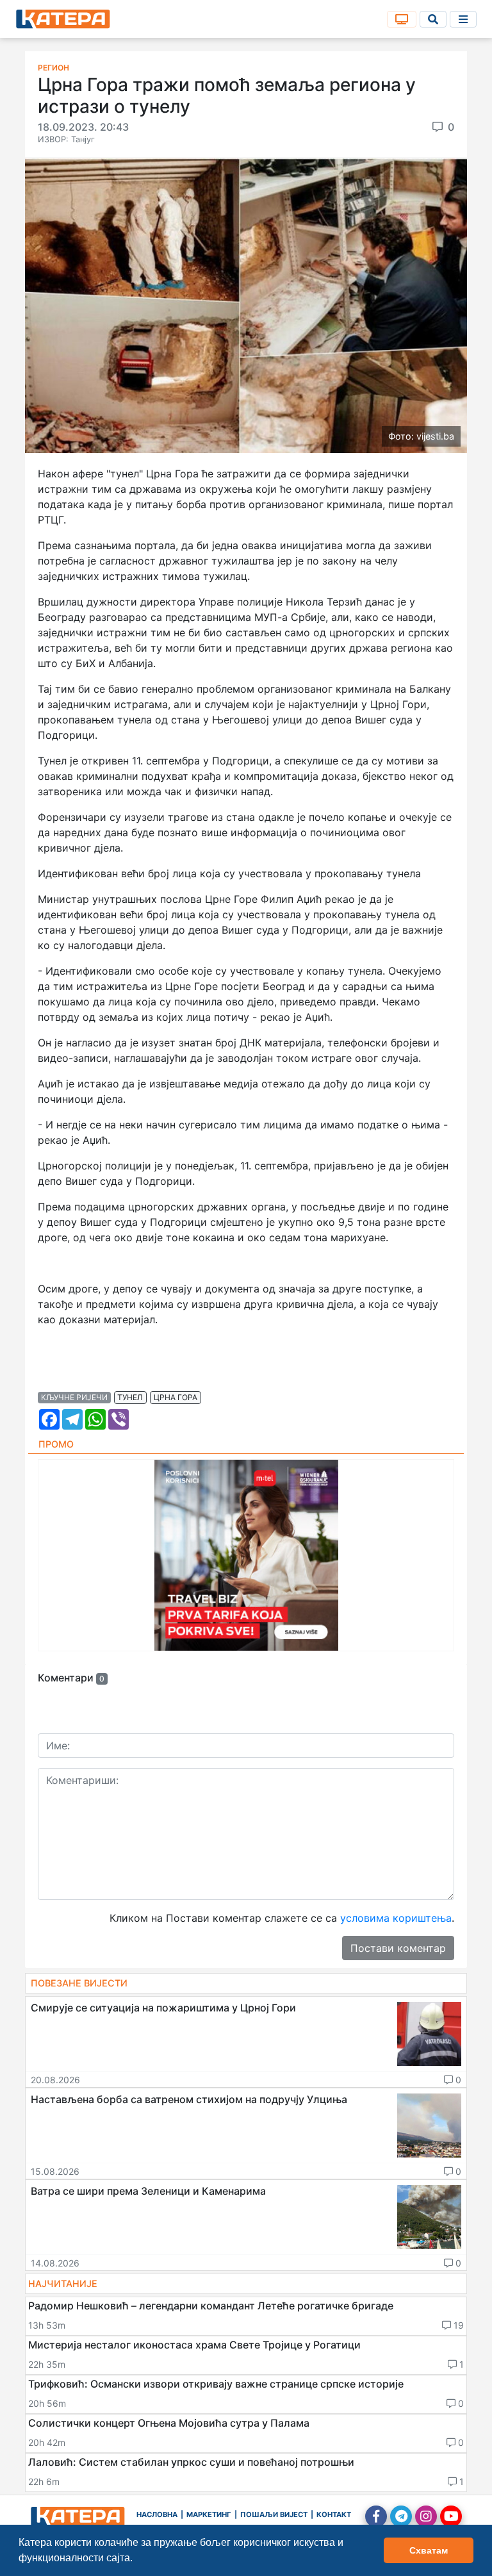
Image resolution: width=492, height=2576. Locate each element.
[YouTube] (451, 2516)
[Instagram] (426, 2516)
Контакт (334, 2514)
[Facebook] (376, 2516)
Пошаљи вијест (274, 2514)
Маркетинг (209, 2514)
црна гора (176, 1397)
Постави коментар (398, 1948)
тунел (130, 1397)
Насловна (157, 2514)
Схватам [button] (429, 2550)
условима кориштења (396, 1918)
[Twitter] (401, 2516)
